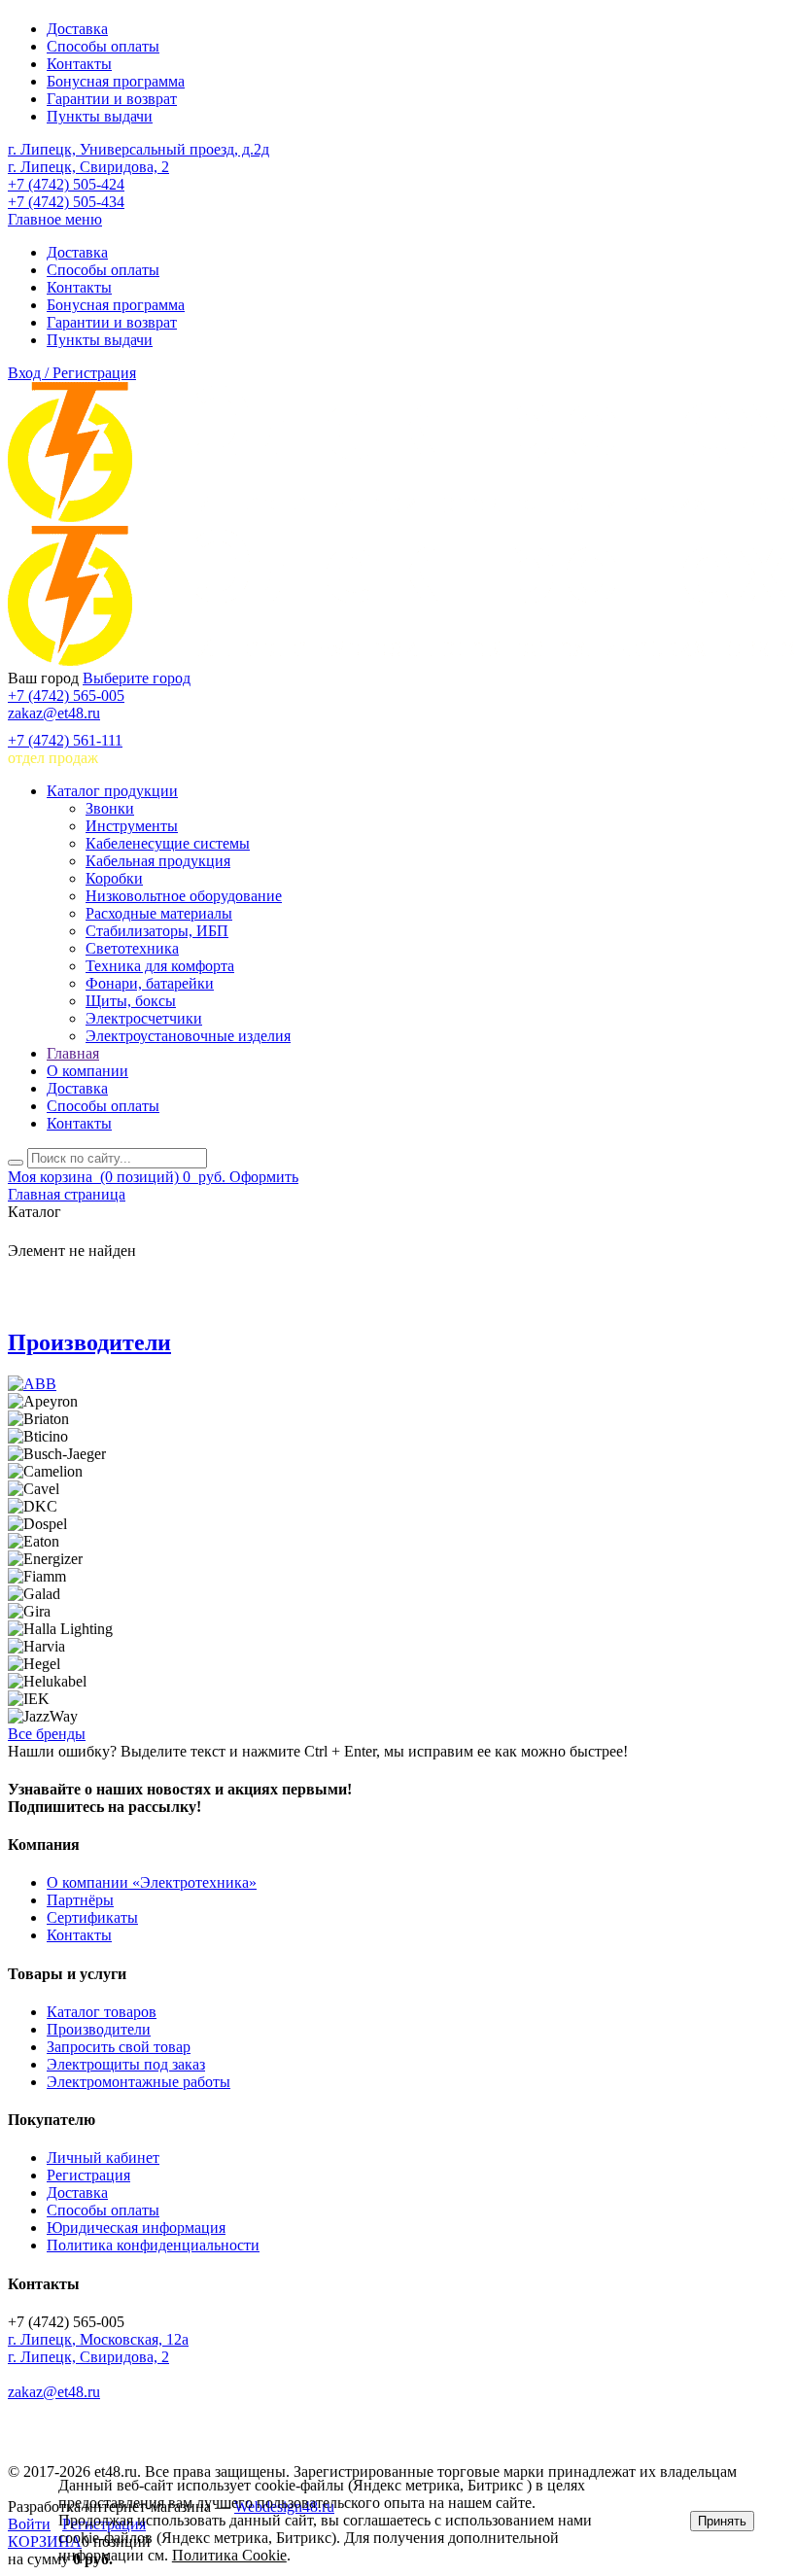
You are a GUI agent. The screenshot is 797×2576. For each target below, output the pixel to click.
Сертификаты (92, 1917)
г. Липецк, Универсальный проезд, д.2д (139, 149)
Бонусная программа (116, 81)
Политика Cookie (229, 2555)
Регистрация (88, 2175)
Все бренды (47, 1734)
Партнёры (80, 1900)
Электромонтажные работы (139, 2082)
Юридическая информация (136, 2228)
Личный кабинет (103, 2158)
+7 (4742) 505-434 (66, 202)
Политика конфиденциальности (153, 2245)
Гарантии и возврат (112, 99)
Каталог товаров (102, 2012)
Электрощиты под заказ (126, 2064)
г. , (98, 2339)
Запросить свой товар (119, 2047)
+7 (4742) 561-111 (65, 740)
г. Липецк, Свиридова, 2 (88, 167)
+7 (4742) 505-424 (66, 184)
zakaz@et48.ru (54, 713)
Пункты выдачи (100, 116)
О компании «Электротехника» (152, 1882)
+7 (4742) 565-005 (66, 696)
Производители (89, 1342)
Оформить (264, 1177)
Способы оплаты (103, 46)
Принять (722, 2521)
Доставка (77, 29)
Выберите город (137, 678)
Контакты (79, 64)
